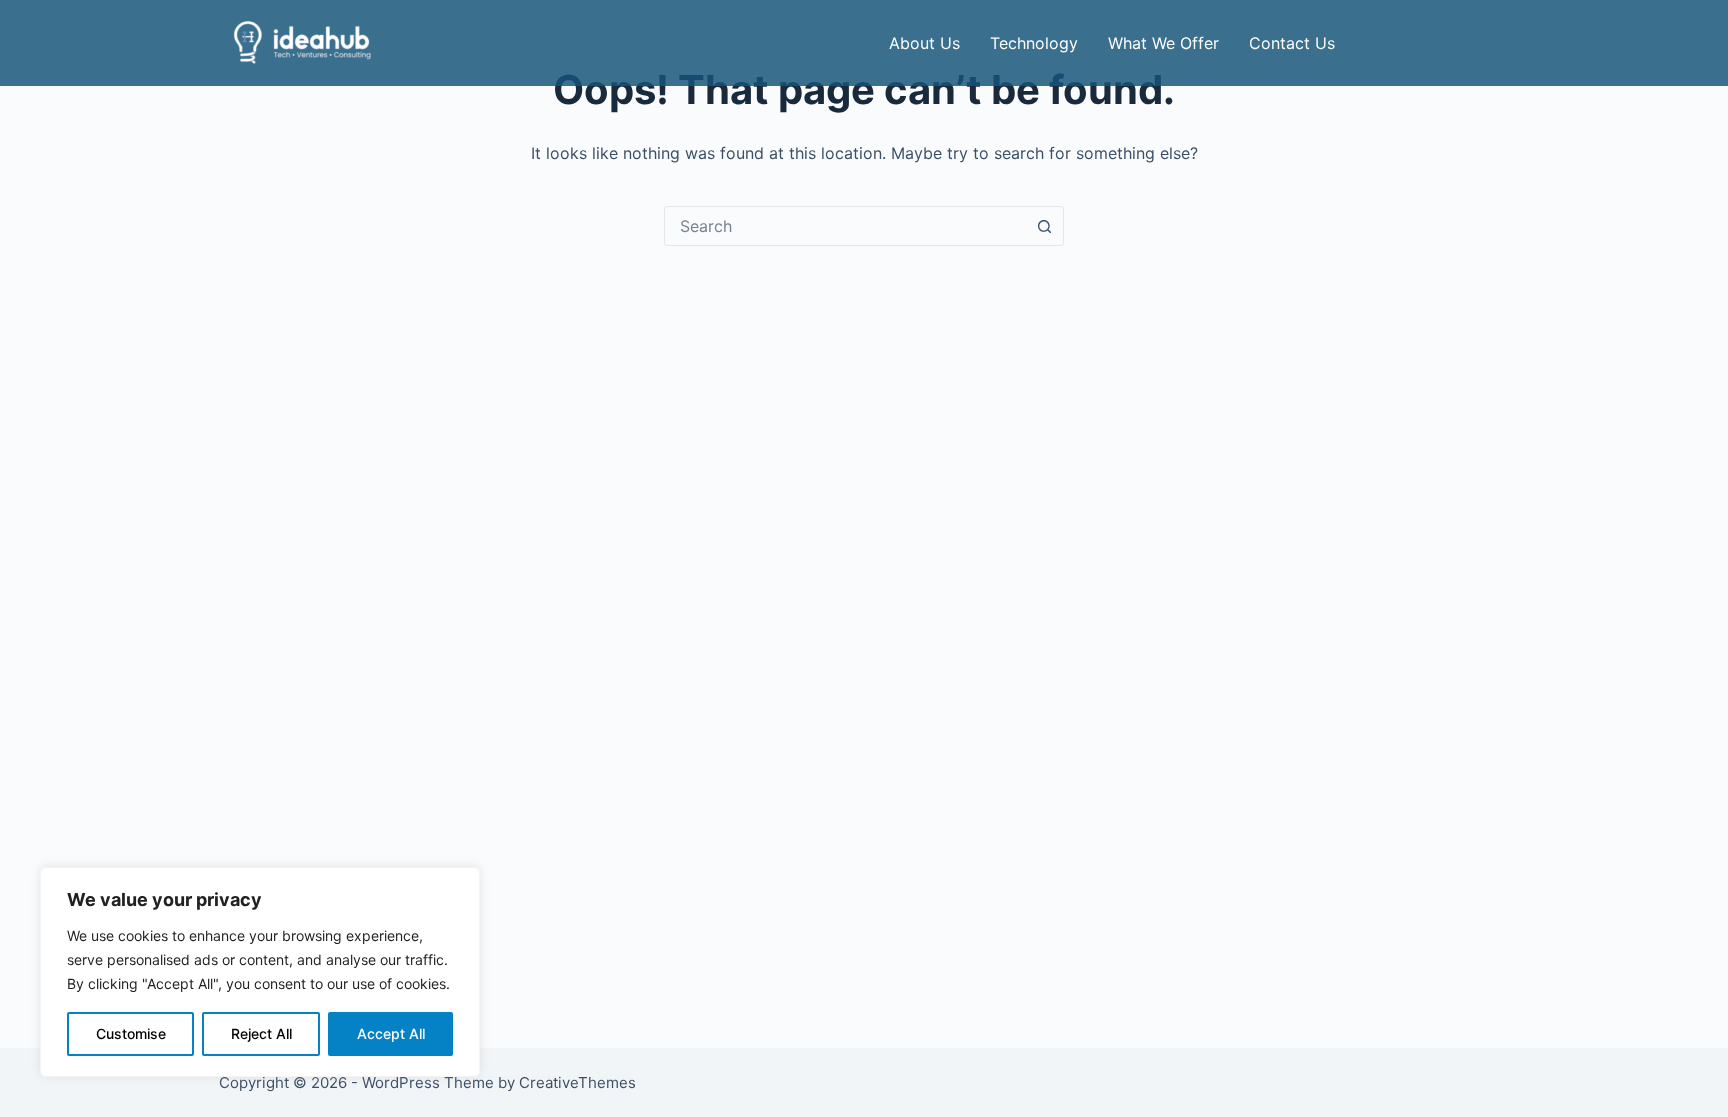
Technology (1034, 43)
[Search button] (1044, 226)
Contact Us (1292, 43)
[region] (260, 972)
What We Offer (1163, 43)
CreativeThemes (577, 1082)
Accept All (391, 1033)
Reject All (261, 1033)
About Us (924, 43)
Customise (131, 1033)
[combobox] (845, 226)
